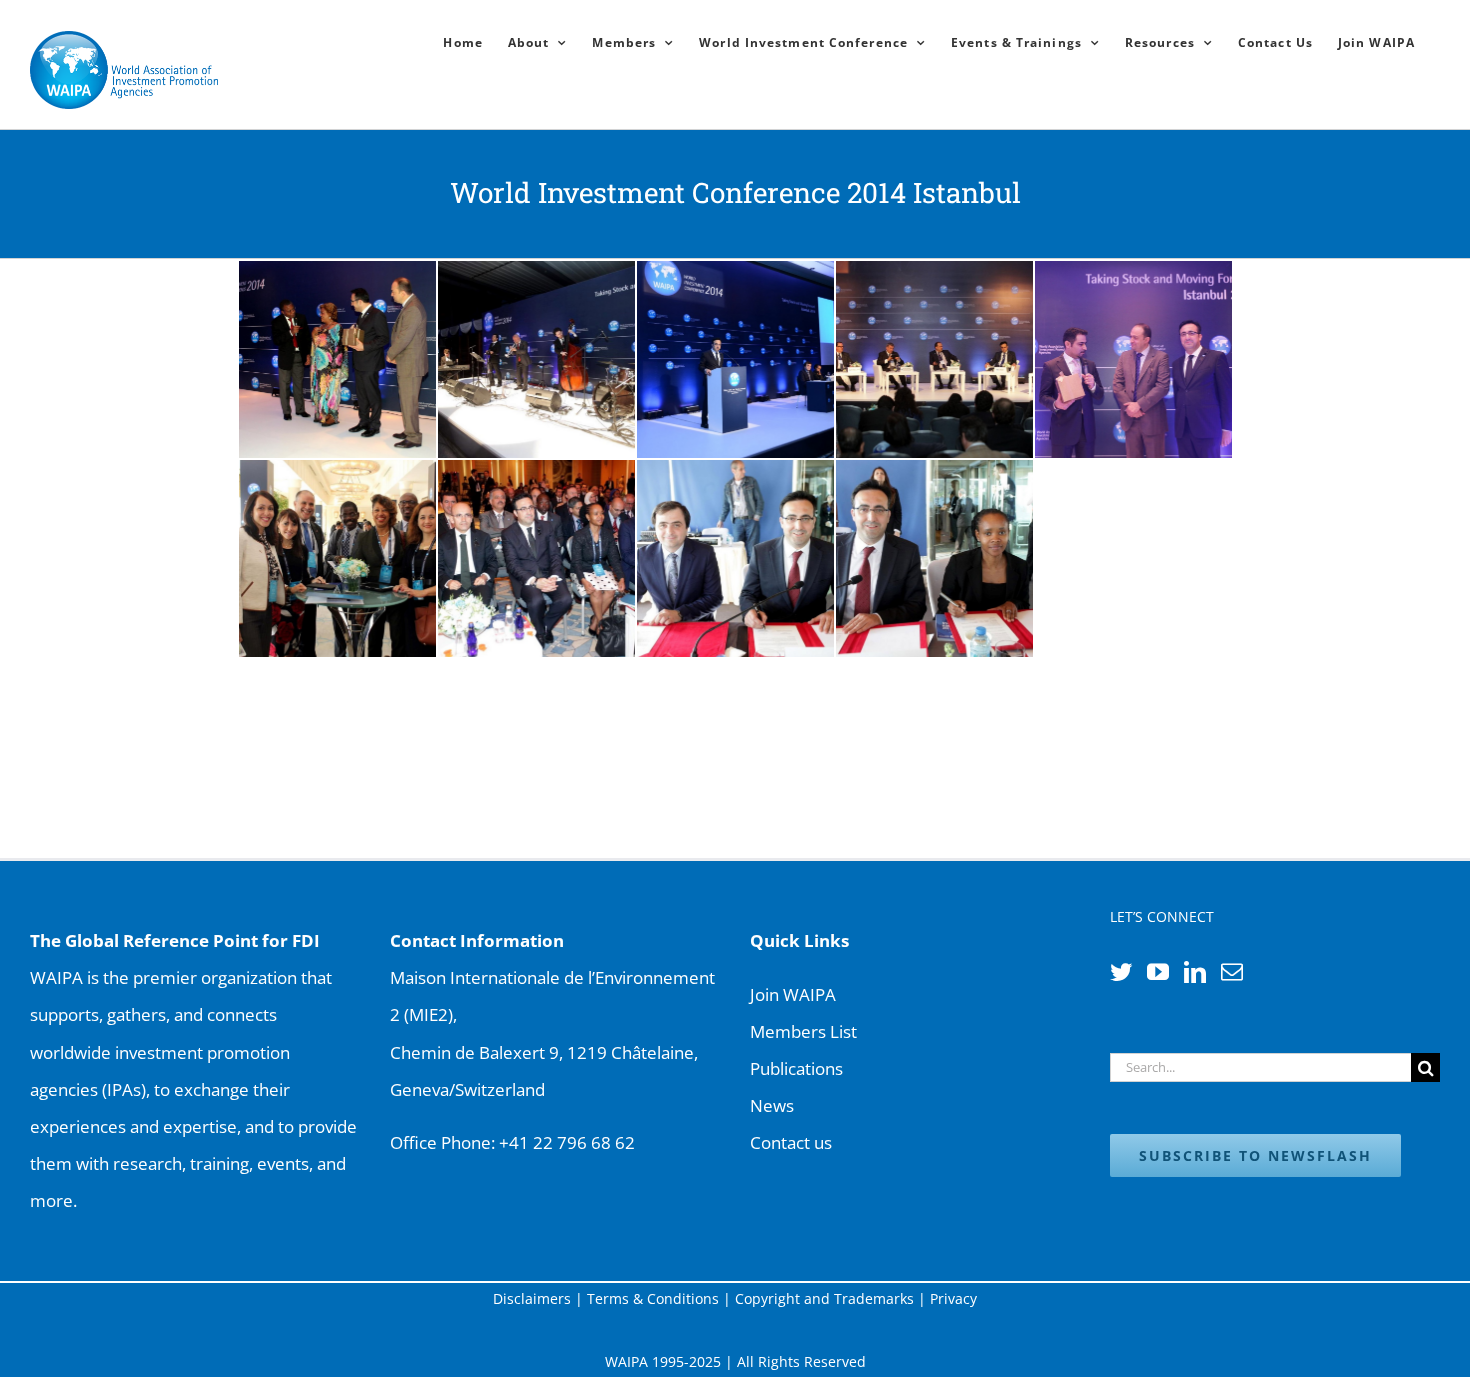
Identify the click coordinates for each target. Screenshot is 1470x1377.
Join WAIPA (793, 994)
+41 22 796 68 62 (567, 1142)
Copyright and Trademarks (824, 1298)
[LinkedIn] (1195, 972)
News (772, 1105)
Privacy (953, 1298)
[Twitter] (1121, 972)
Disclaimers (532, 1298)
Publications (796, 1068)
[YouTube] (1158, 972)
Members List (803, 1031)
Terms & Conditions (653, 1298)
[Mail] (1232, 972)
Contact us (791, 1142)
